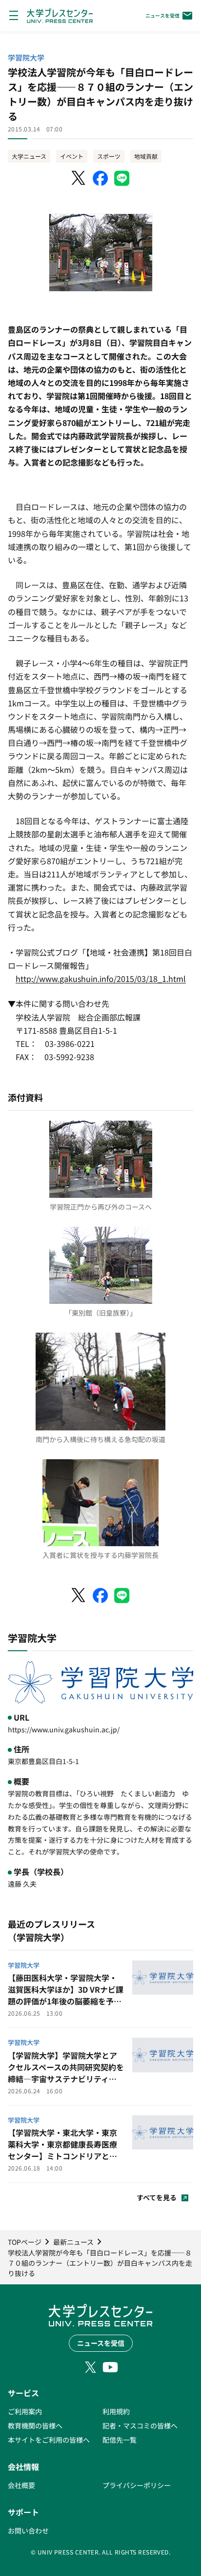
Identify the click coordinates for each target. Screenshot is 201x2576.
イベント (72, 156)
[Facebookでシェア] (100, 178)
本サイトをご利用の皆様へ (49, 2440)
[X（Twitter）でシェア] (79, 178)
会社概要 (21, 2485)
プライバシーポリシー (137, 2485)
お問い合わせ (28, 2531)
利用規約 (116, 2411)
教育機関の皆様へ (35, 2426)
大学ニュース (29, 156)
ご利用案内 (25, 2411)
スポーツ (109, 156)
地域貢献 (146, 156)
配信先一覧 (120, 2440)
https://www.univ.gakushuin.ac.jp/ (64, 1729)
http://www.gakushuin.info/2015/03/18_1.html (101, 979)
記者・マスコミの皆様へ (140, 2426)
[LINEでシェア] (122, 178)
